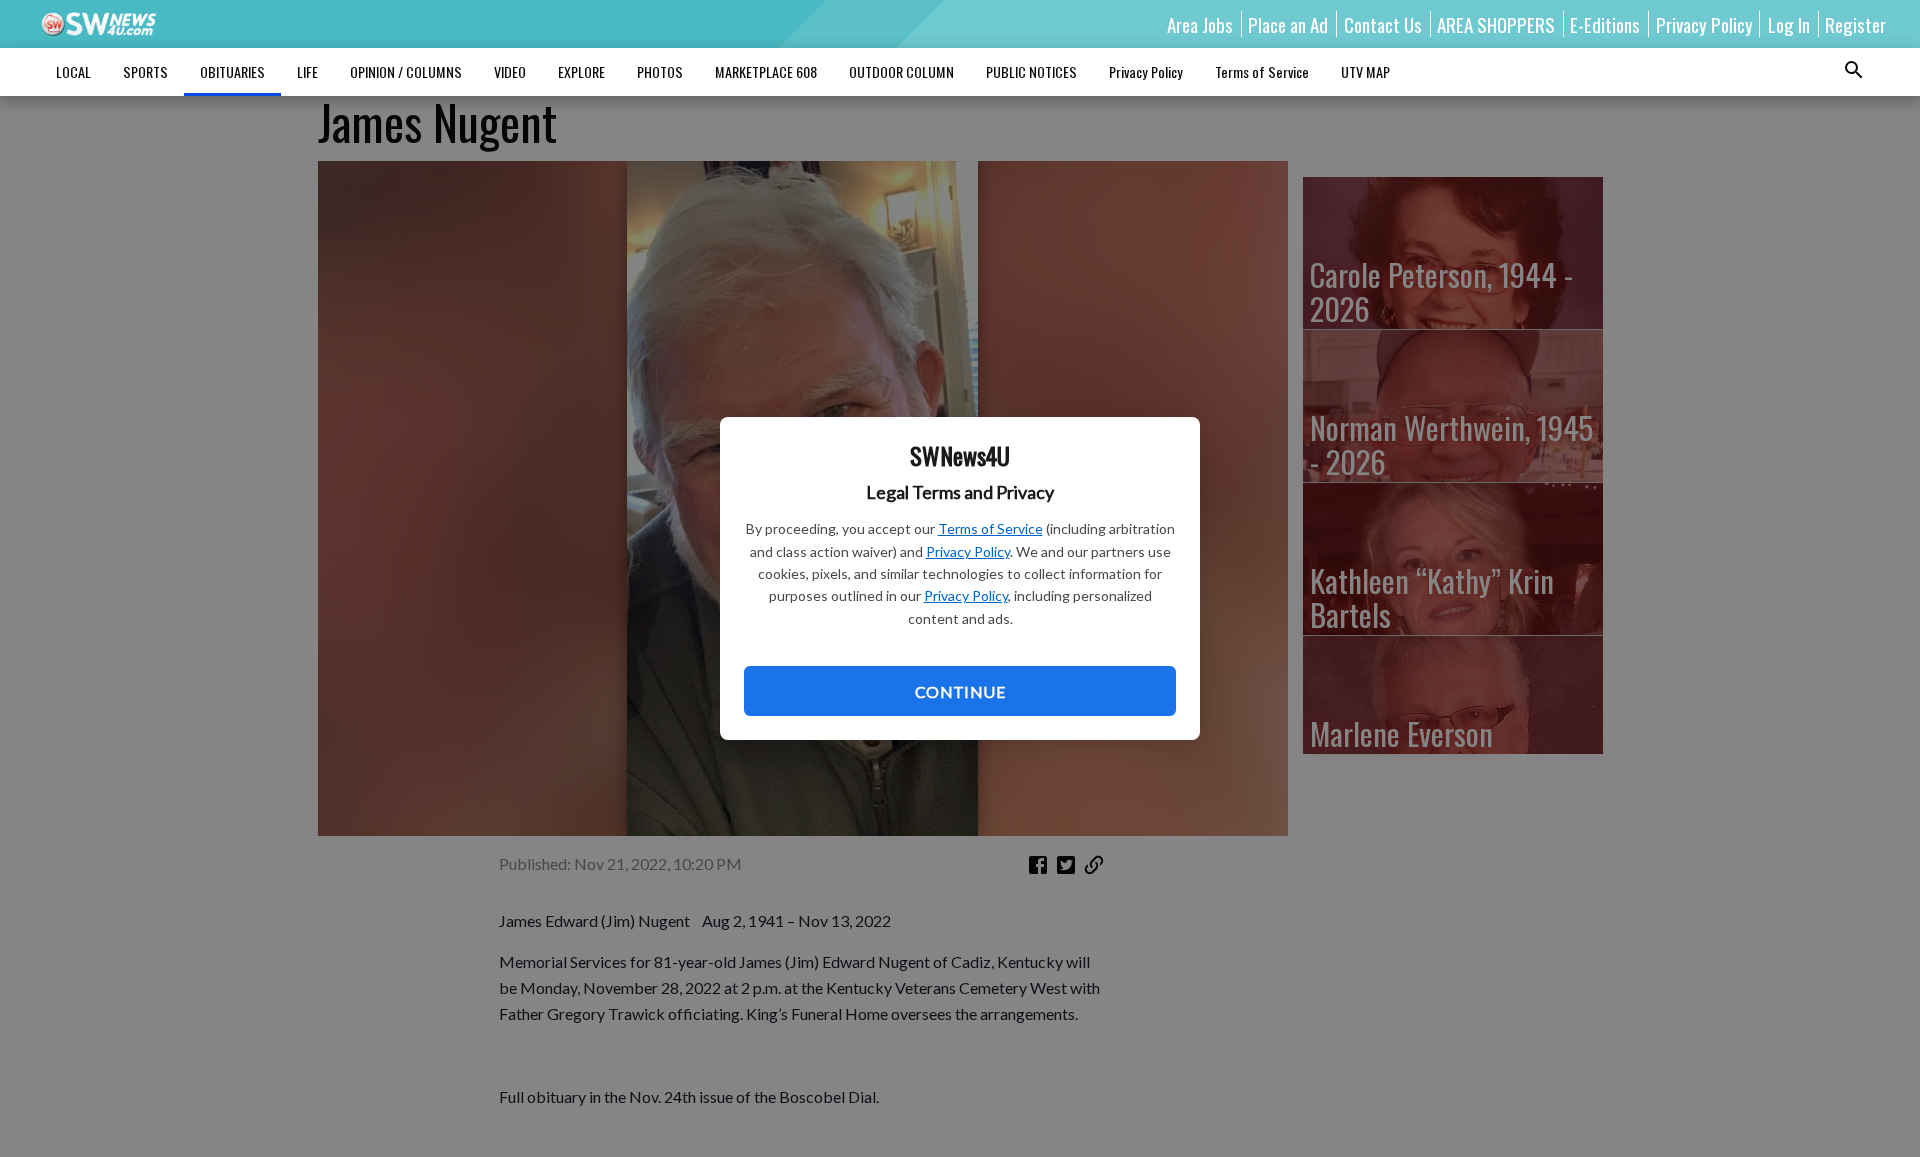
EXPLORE (581, 71)
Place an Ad (1288, 24)
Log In (1789, 24)
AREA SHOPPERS (1496, 24)
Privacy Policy (968, 551)
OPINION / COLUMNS (406, 71)
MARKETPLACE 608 (766, 71)
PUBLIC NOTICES (1031, 71)
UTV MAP (1365, 71)
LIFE (307, 71)
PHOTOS (660, 71)
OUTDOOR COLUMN (901, 71)
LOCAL (73, 71)
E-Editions (1605, 24)
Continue (960, 691)
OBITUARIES (232, 71)
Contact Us (1383, 24)
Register (1855, 24)
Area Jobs (1200, 24)
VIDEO (510, 71)
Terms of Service (990, 528)
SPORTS (145, 71)
